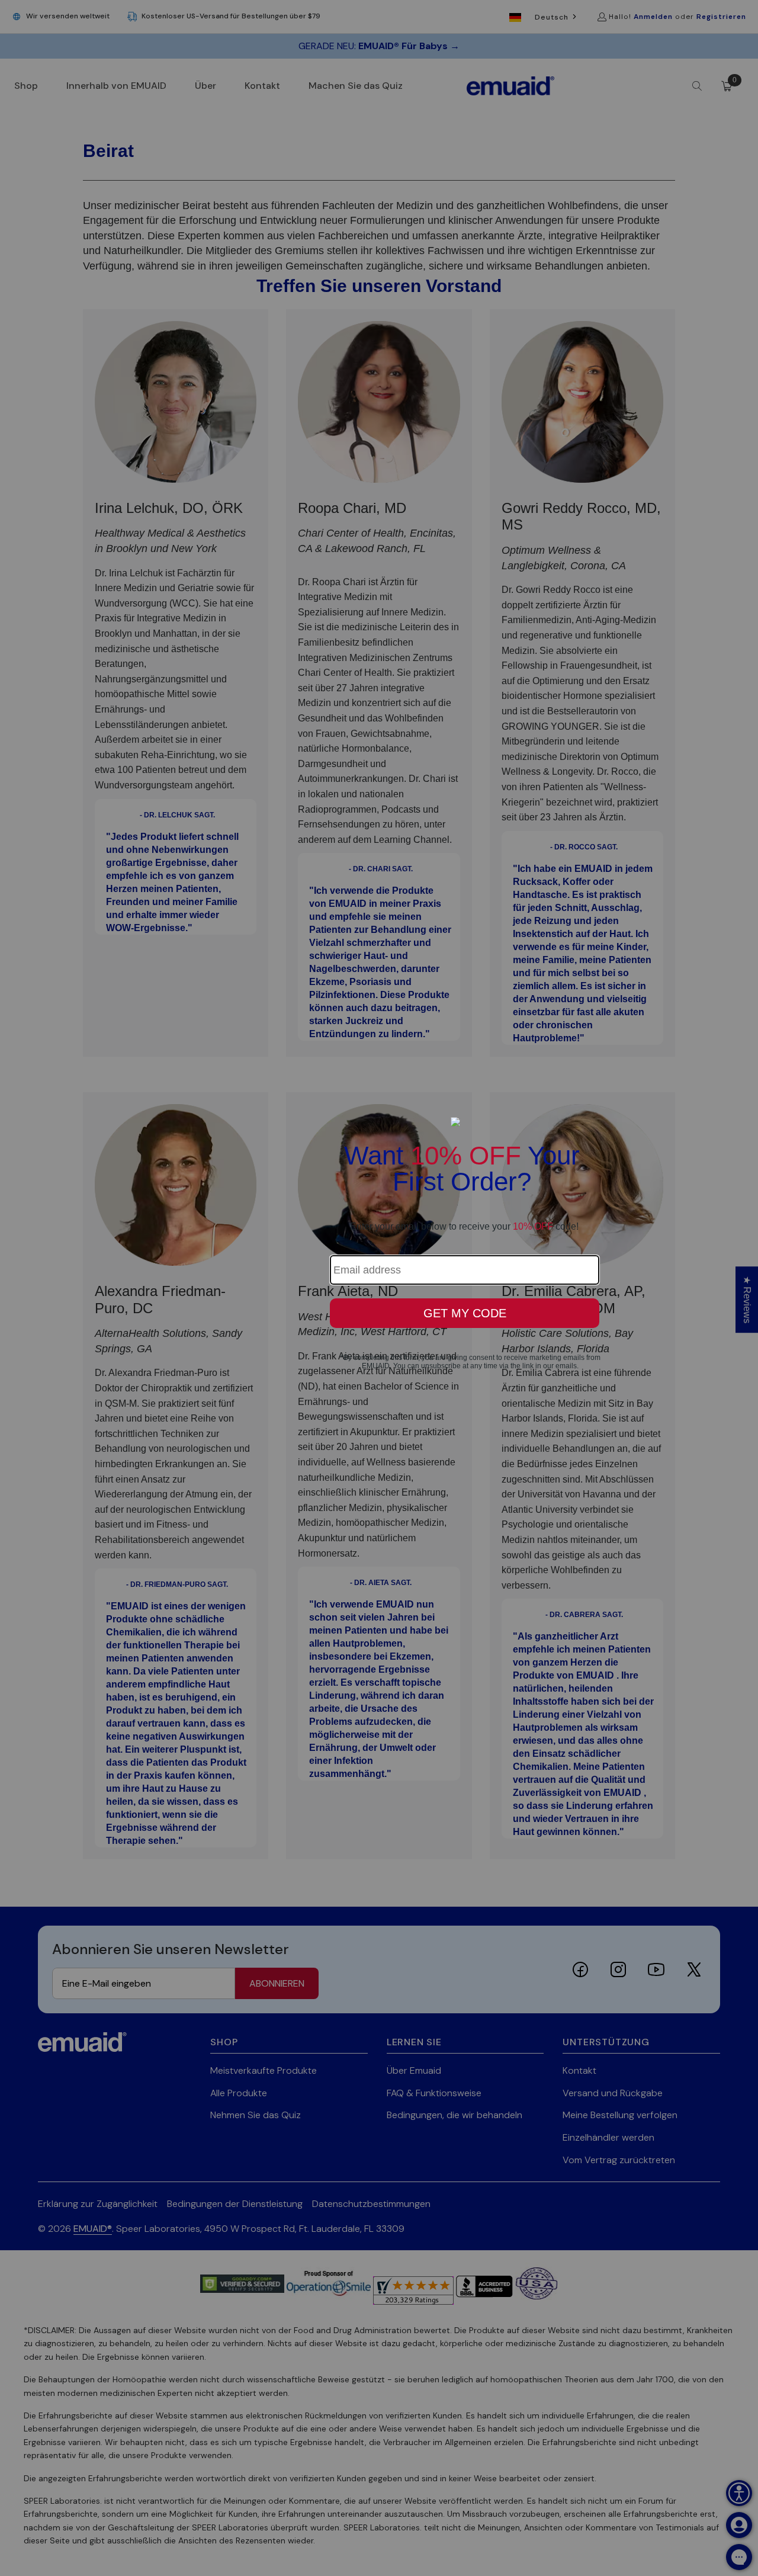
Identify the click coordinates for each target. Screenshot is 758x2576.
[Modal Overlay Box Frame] (379, 1288)
